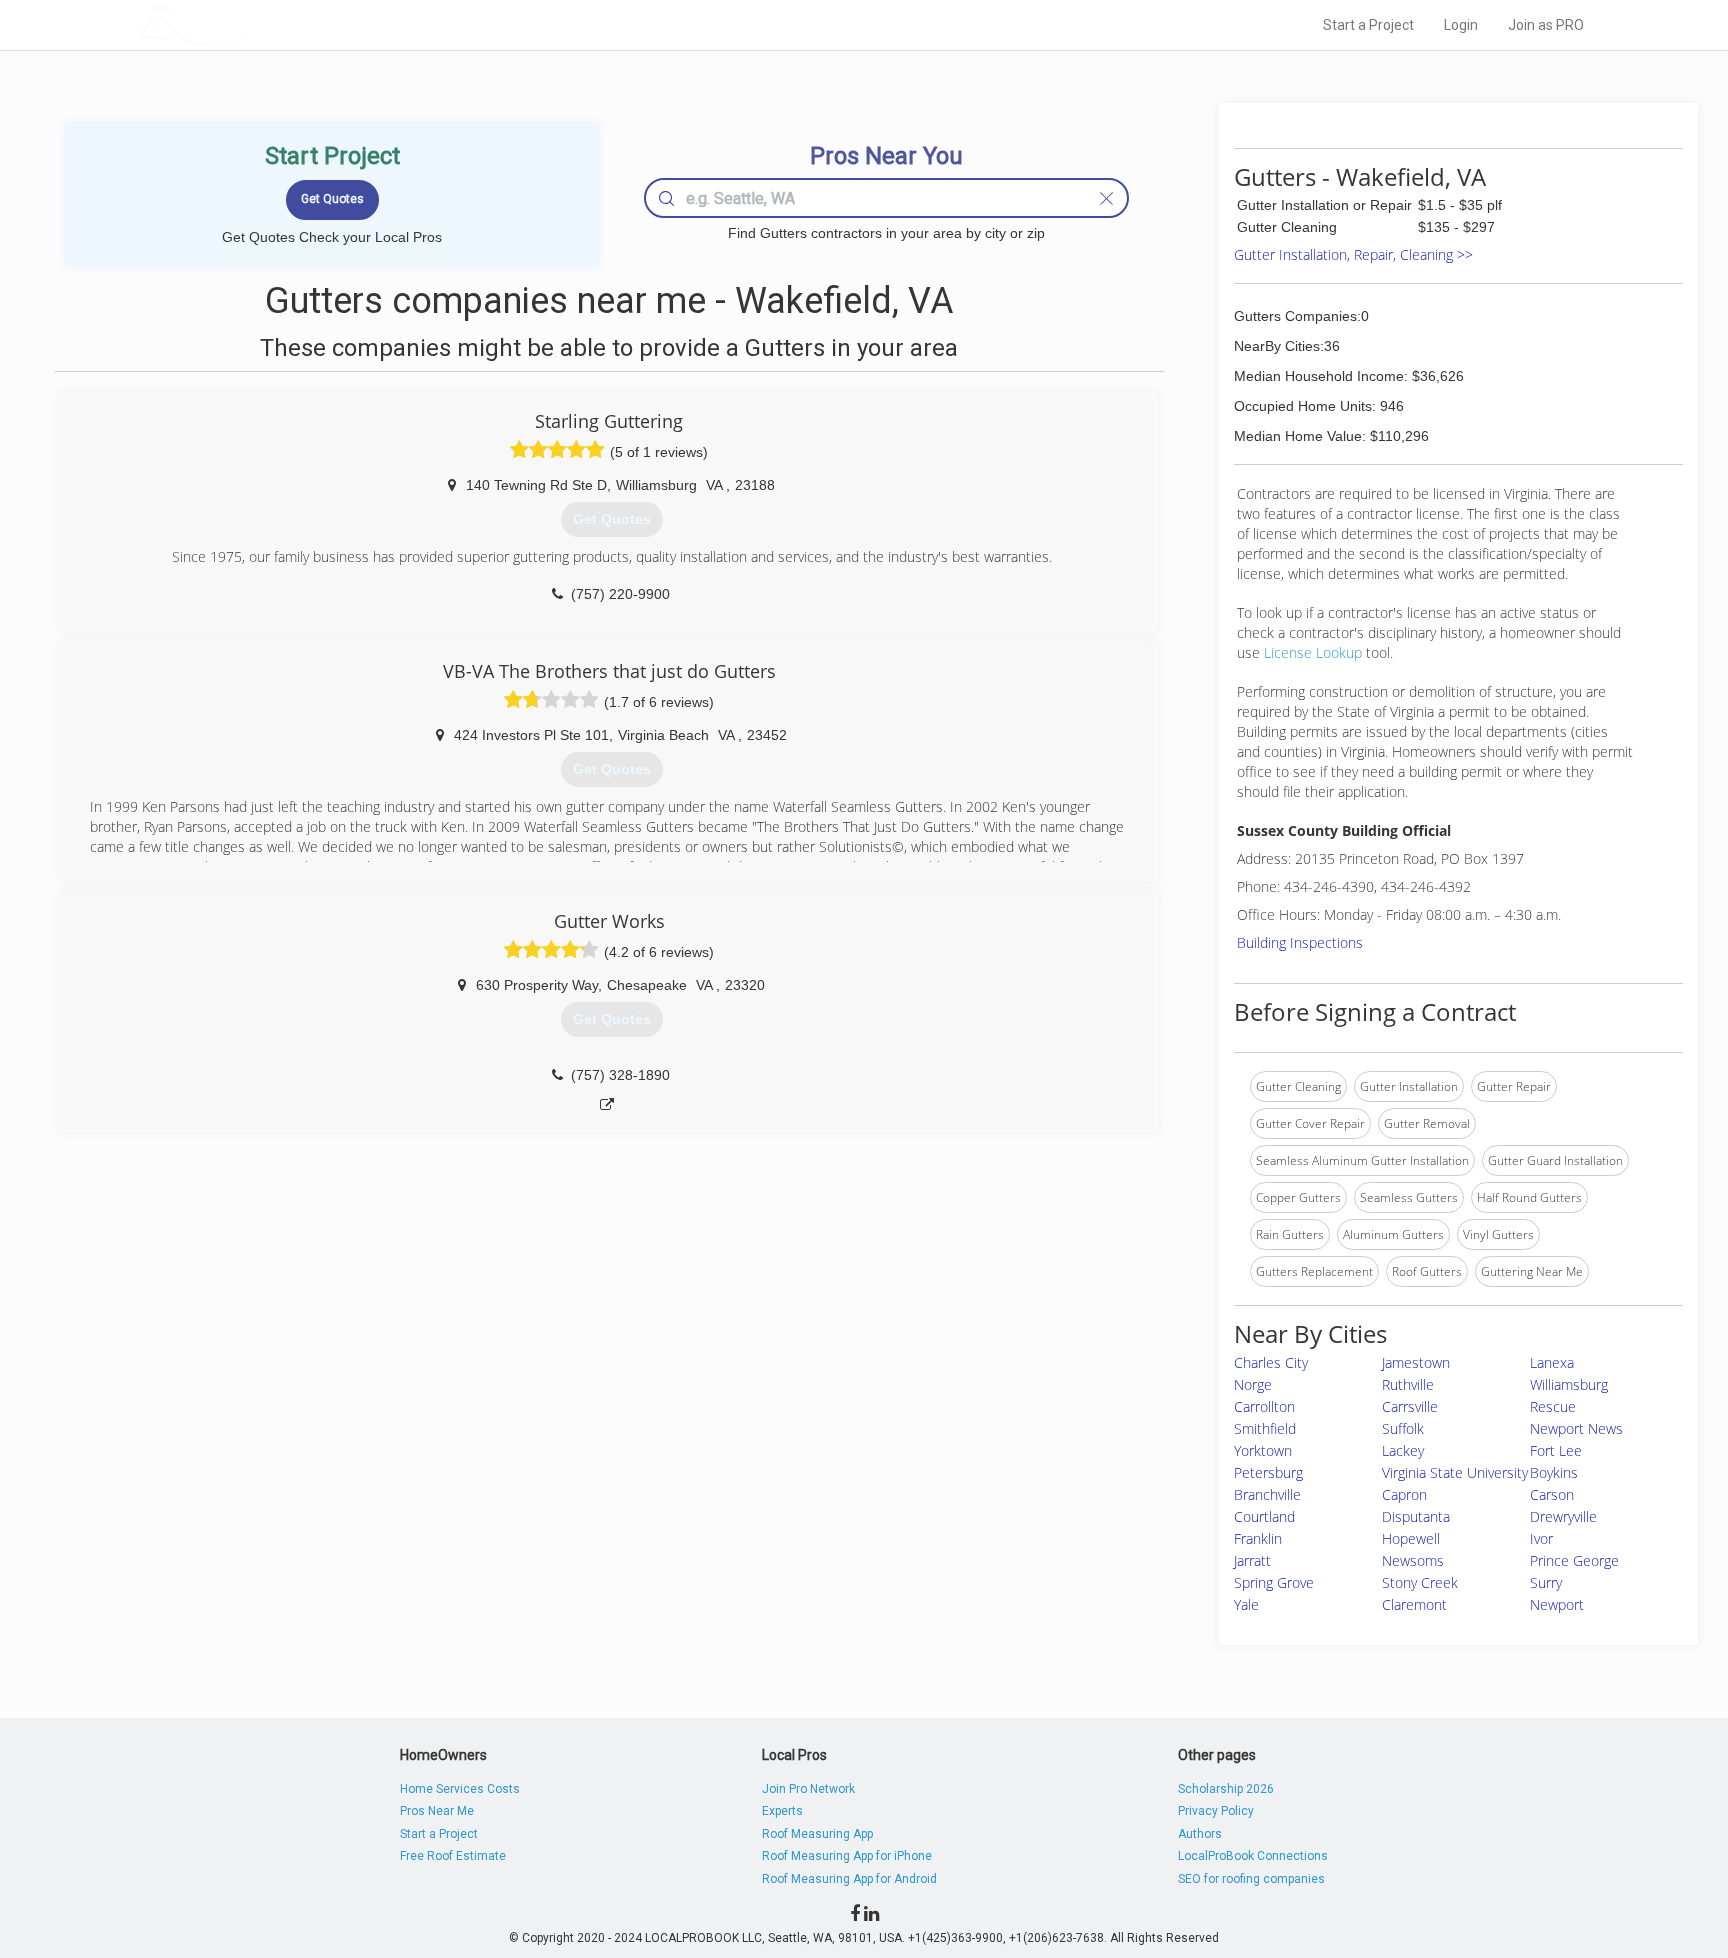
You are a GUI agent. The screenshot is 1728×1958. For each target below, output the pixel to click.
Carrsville (1410, 1406)
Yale (1246, 1604)
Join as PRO (1546, 25)
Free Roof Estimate (453, 1856)
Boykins (1554, 1472)
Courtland (1264, 1516)
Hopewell (1411, 1538)
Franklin (1258, 1538)
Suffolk (1403, 1428)
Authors (1200, 1834)
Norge (1253, 1384)
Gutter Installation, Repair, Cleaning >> (1353, 254)
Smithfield (1265, 1428)
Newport (1557, 1604)
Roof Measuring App (817, 1834)
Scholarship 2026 (1226, 1789)
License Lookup (1313, 652)
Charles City (1271, 1362)
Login (1461, 25)
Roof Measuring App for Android (849, 1879)
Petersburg (1268, 1472)
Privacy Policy (1216, 1811)
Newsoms (1413, 1560)
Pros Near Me (437, 1811)
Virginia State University (1455, 1472)
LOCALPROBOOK (255, 24)
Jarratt (1252, 1560)
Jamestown (1416, 1362)
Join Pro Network (808, 1789)
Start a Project (1368, 25)
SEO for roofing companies (1251, 1879)
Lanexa (1552, 1362)
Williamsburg (1569, 1384)
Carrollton (1264, 1406)
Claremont (1414, 1604)
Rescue (1553, 1406)
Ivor (1541, 1538)
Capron (1404, 1494)
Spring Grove (1274, 1582)
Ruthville (1408, 1384)
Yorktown (1263, 1450)
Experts (782, 1811)
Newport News (1576, 1428)
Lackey (1403, 1450)
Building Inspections (1300, 942)
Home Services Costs (460, 1789)
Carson (1552, 1494)
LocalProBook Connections (1253, 1856)
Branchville (1267, 1494)
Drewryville (1563, 1516)
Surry (1546, 1582)
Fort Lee (1556, 1450)
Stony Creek (1420, 1582)
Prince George (1574, 1560)
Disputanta (1416, 1516)
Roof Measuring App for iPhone (847, 1856)
